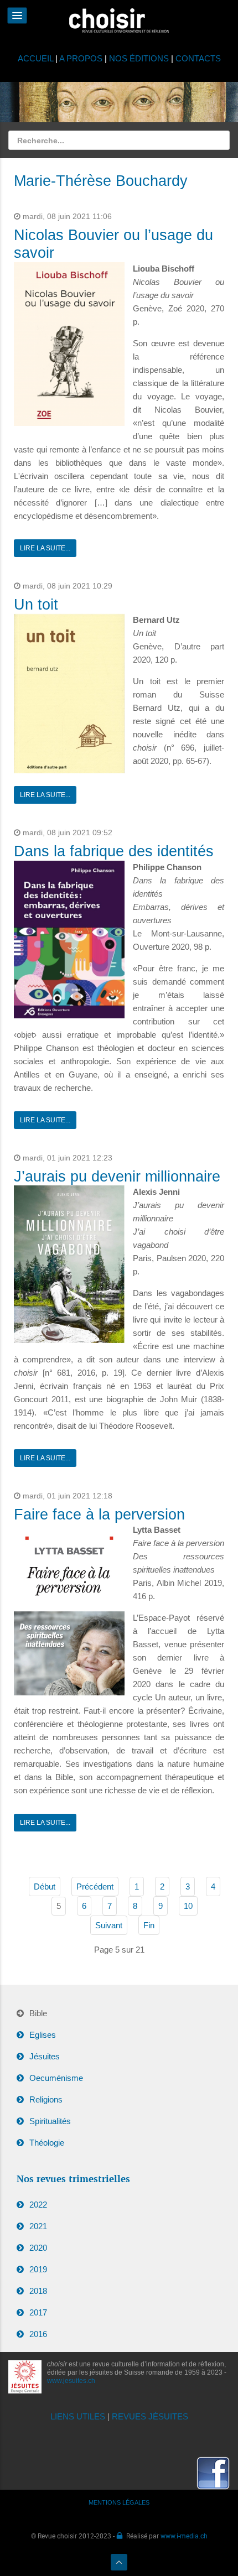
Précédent (95, 1887)
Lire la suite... (45, 548)
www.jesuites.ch (71, 2381)
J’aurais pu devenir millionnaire (117, 1177)
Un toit (36, 605)
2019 (38, 2269)
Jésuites (45, 2056)
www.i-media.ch (184, 2536)
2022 (38, 2205)
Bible (38, 2013)
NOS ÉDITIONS (139, 58)
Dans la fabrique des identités (114, 851)
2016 (38, 2334)
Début (45, 1887)
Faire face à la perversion (99, 1515)
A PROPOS (81, 58)
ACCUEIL (37, 58)
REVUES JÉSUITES (150, 2416)
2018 (38, 2291)
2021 (38, 2226)
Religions (46, 2099)
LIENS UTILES (78, 2416)
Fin (149, 1925)
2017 (38, 2312)
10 (188, 1906)
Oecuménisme (56, 2078)
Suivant (109, 1925)
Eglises (43, 2035)
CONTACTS (198, 58)
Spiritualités (50, 2121)
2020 (38, 2248)
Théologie (47, 2143)
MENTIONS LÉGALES (119, 2502)
